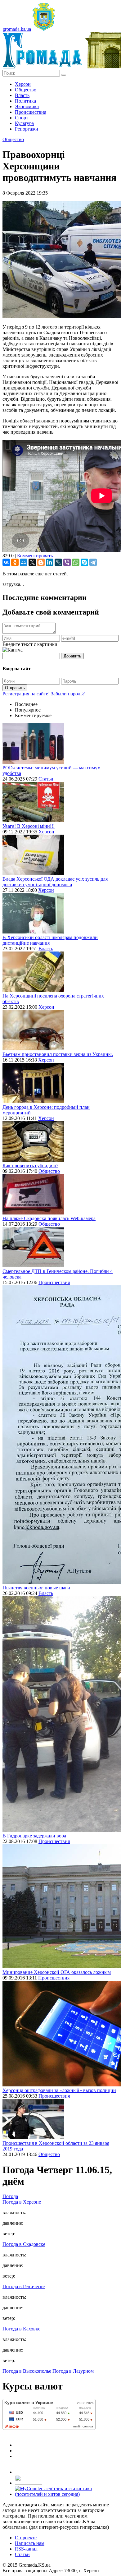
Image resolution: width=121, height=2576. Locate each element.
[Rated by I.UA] (29, 2483)
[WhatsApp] (76, 562)
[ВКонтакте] (6, 562)
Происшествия (31, 112)
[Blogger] (41, 562)
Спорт (22, 118)
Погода (10, 2196)
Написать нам (30, 2543)
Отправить (15, 688)
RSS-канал (26, 2549)
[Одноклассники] (15, 562)
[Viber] (67, 562)
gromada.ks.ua (17, 29)
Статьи (46, 779)
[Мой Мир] (24, 562)
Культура (24, 123)
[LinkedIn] (50, 562)
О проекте (26, 2538)
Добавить (72, 656)
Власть (22, 95)
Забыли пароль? (68, 694)
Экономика (27, 106)
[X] (32, 562)
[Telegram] (93, 562)
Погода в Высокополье (27, 2371)
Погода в (22, 2202)
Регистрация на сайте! (26, 694)
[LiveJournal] (58, 562)
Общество (26, 90)
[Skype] (84, 562)
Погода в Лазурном (73, 2371)
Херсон (23, 84)
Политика (25, 101)
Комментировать (35, 556)
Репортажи (27, 129)
